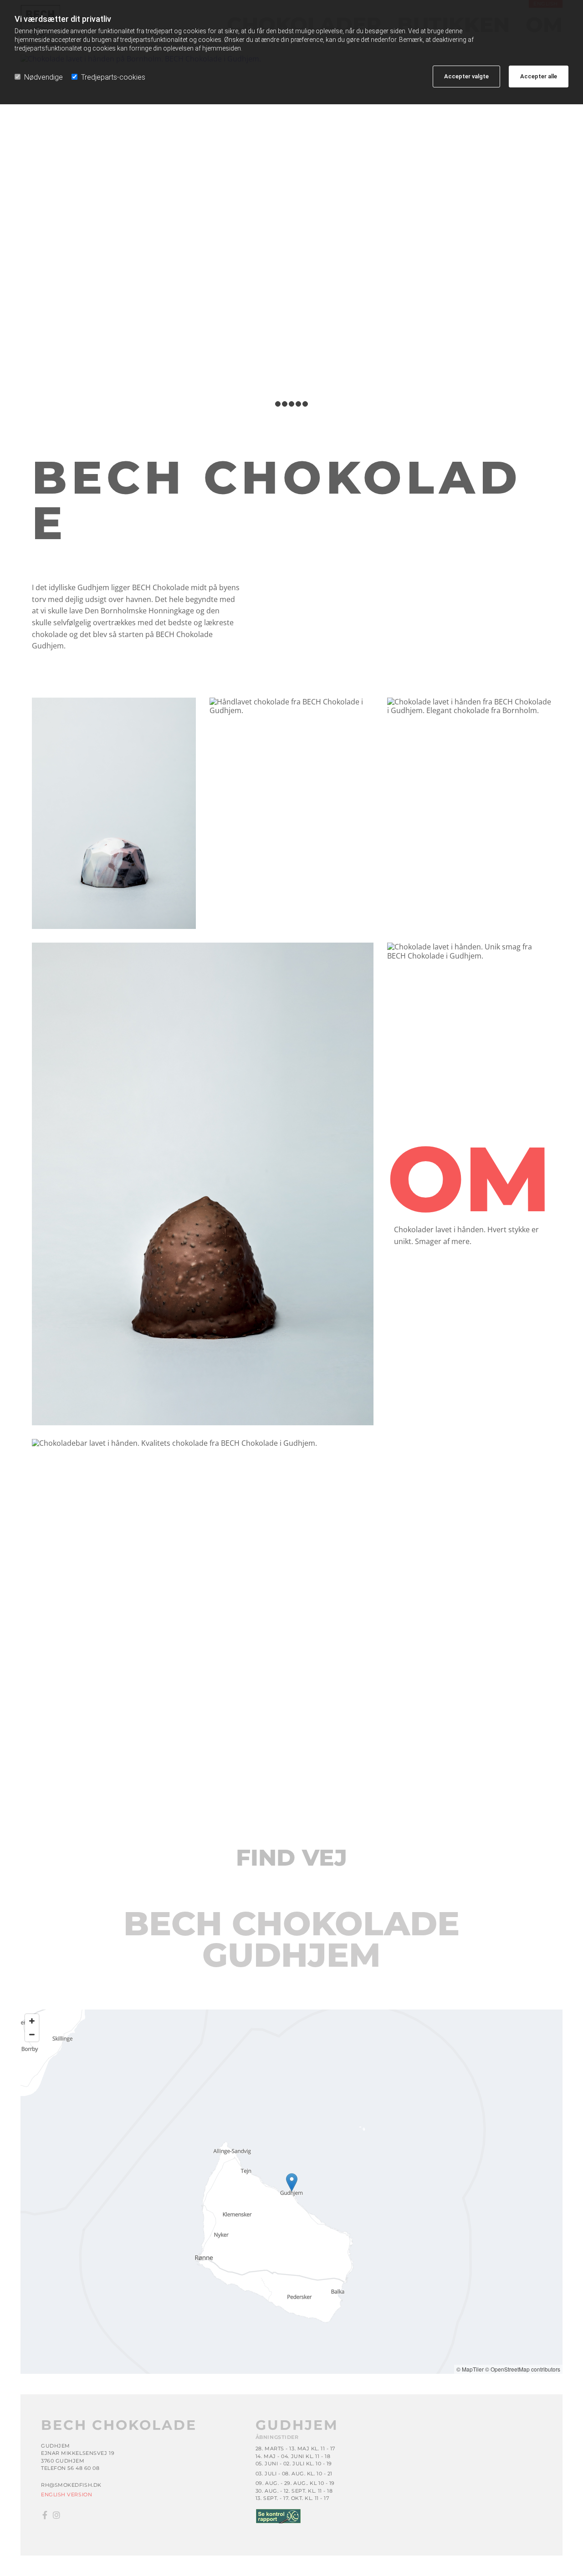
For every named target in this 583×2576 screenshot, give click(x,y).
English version (66, 2494)
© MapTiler (470, 2369)
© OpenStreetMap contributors (523, 2369)
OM (469, 1178)
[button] (292, 2182)
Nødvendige (43, 77)
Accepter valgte (466, 76)
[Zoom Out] (32, 2035)
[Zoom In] (32, 2021)
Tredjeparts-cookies (113, 77)
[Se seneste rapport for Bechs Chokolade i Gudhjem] (399, 2516)
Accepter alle (539, 76)
